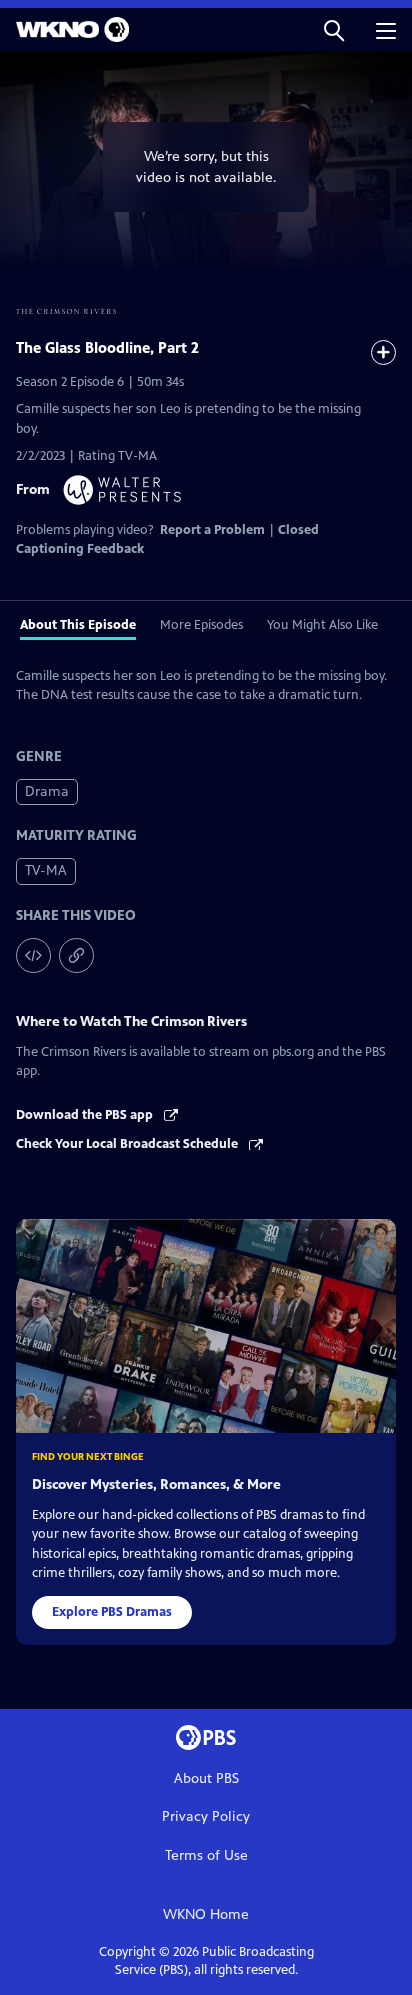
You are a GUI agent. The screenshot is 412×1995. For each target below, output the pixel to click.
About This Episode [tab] (78, 625)
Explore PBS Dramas (112, 1612)
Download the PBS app (86, 1115)
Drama (47, 791)
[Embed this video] (33, 955)
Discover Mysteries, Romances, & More (156, 1484)
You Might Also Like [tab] (322, 625)
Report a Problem (212, 530)
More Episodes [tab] (201, 625)
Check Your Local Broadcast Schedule (128, 1144)
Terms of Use (206, 1855)
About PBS (206, 1778)
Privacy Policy (206, 1816)
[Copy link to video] (76, 955)
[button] (334, 29)
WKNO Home (206, 1914)
